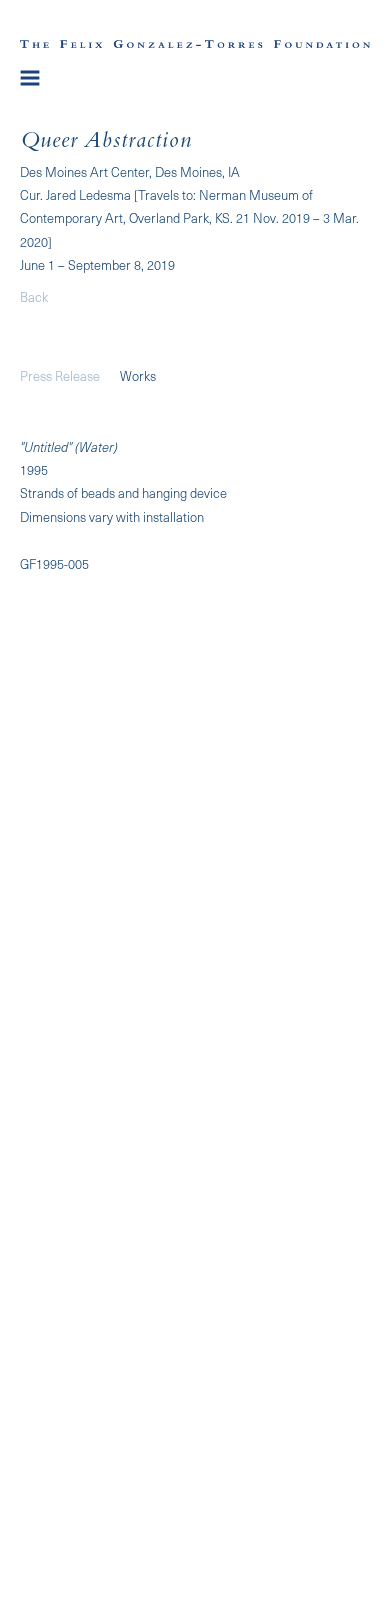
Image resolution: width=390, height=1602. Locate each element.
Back (34, 296)
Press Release (60, 375)
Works (138, 375)
